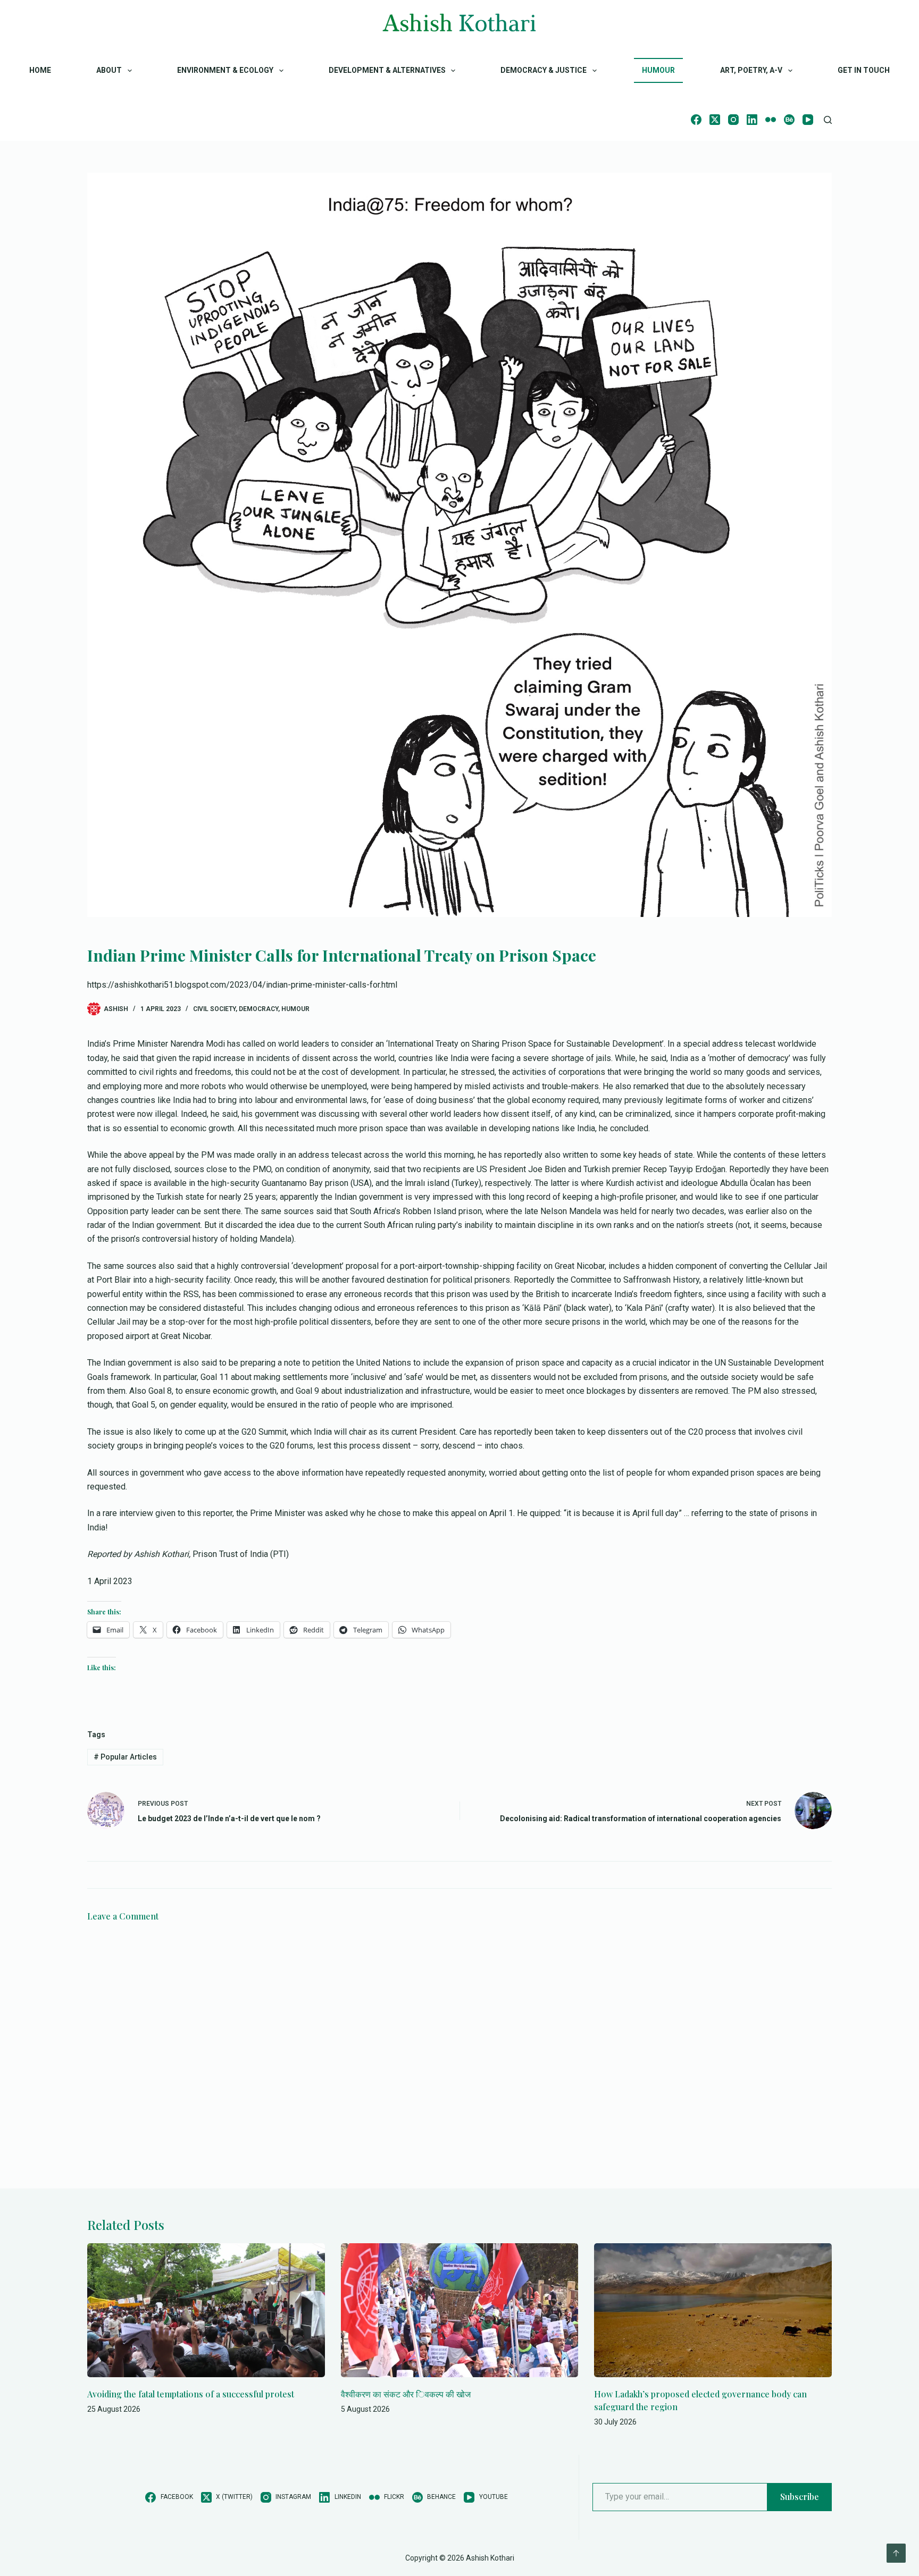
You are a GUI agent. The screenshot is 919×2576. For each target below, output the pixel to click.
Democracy (258, 1009)
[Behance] (789, 120)
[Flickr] (771, 120)
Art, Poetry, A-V (751, 70)
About (109, 70)
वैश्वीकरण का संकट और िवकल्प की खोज (406, 2394)
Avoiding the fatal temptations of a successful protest (191, 2394)
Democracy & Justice (544, 70)
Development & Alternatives (387, 70)
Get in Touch (864, 70)
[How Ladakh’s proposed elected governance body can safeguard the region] (713, 2310)
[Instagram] (733, 120)
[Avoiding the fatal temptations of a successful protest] (206, 2310)
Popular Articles (125, 1757)
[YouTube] (808, 120)
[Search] (828, 120)
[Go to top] (896, 2553)
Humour (658, 70)
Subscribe (800, 2497)
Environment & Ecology (225, 70)
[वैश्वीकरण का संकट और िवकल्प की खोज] (460, 2310)
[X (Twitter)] (715, 120)
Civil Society (214, 1009)
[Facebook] (696, 120)
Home (40, 70)
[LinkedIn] (752, 120)
